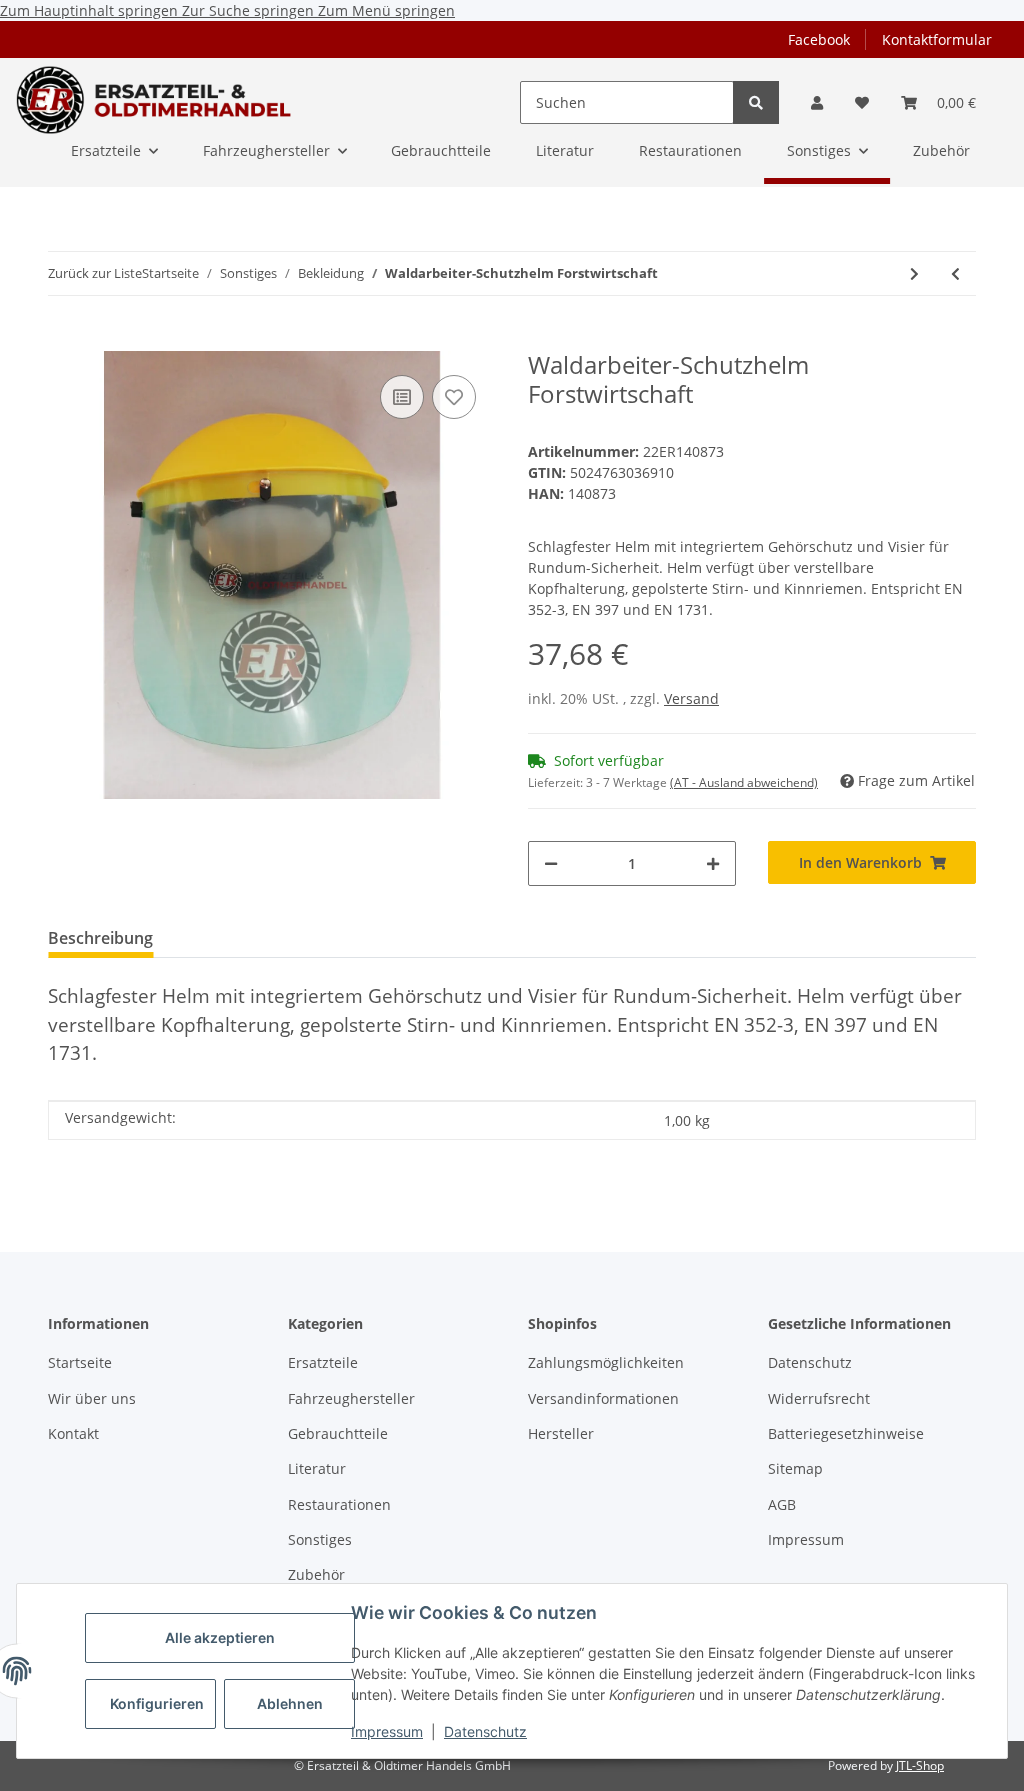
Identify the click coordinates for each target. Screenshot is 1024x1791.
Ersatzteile (323, 1362)
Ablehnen (290, 1703)
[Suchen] (756, 102)
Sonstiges (320, 1539)
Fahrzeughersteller (351, 1398)
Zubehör (316, 1574)
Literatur (317, 1468)
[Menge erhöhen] (713, 863)
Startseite (80, 1362)
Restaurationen (339, 1504)
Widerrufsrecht (819, 1398)
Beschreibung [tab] (100, 938)
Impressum (387, 1731)
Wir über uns (92, 1398)
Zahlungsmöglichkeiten (606, 1362)
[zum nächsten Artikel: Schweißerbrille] (914, 273)
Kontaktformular (937, 39)
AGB (782, 1504)
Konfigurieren (157, 1703)
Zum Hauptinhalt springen (91, 10)
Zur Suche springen (250, 10)
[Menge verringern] (551, 863)
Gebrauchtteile (338, 1433)
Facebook (819, 39)
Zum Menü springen (386, 10)
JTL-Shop (920, 1765)
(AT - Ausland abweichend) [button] (744, 782)
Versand (691, 698)
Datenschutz (485, 1731)
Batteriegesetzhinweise (846, 1433)
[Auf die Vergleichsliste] (402, 397)
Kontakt (73, 1433)
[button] (817, 102)
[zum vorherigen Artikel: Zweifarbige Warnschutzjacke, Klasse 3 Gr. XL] (955, 273)
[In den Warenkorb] (64, 340)
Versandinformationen (603, 1398)
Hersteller (561, 1433)
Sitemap (795, 1468)
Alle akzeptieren (220, 1637)
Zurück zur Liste (95, 273)
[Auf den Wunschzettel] (454, 397)
